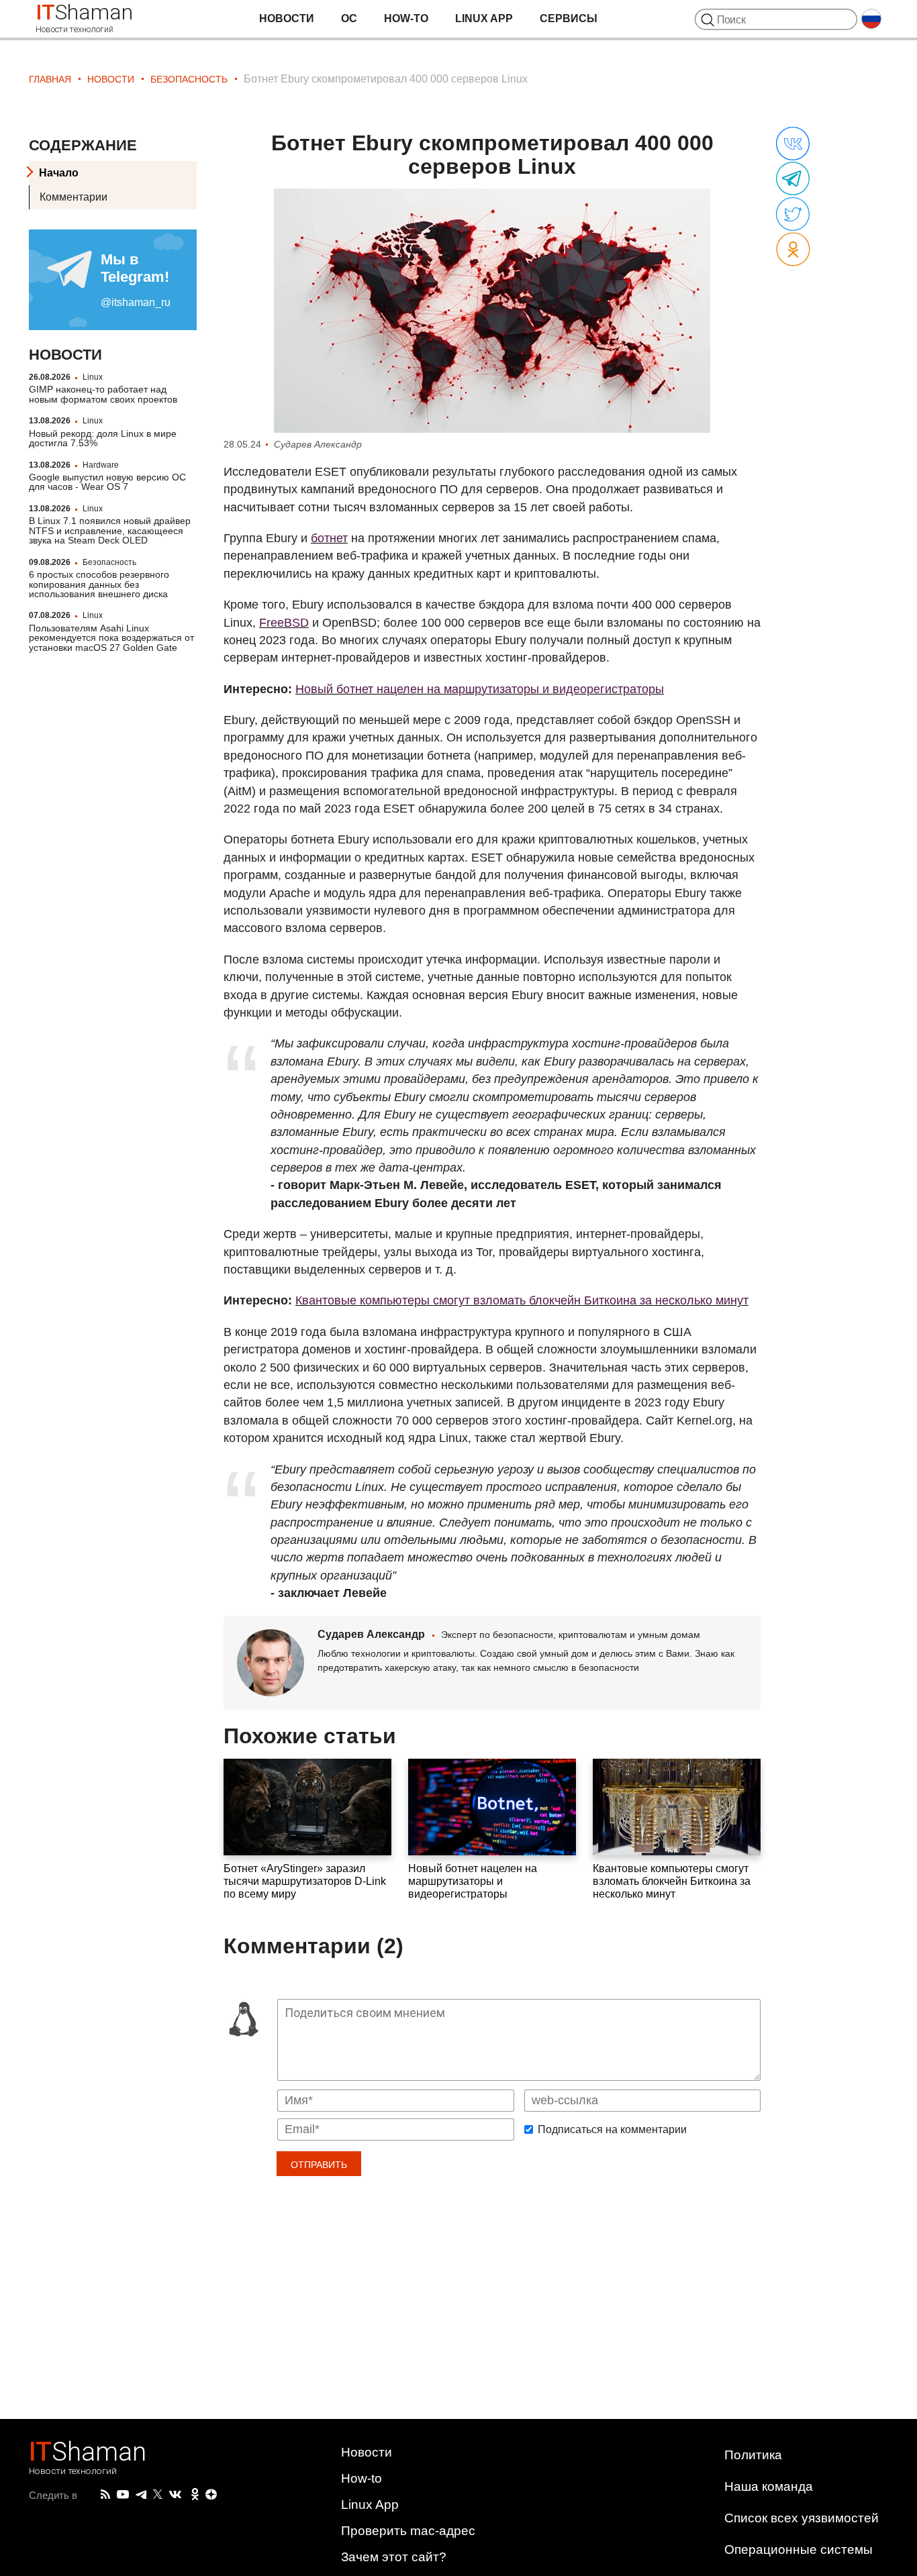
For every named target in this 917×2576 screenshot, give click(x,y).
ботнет (329, 538)
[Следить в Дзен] (211, 2495)
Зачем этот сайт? (394, 2557)
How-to (406, 18)
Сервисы (569, 18)
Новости (287, 18)
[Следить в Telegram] (141, 2495)
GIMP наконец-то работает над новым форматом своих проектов (103, 394)
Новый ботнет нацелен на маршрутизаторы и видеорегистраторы (480, 689)
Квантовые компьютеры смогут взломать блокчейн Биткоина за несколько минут (522, 1300)
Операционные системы (799, 2549)
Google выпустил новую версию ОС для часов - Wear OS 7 (107, 482)
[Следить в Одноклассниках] (195, 2495)
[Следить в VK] (175, 2495)
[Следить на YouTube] (123, 2495)
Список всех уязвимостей (802, 2518)
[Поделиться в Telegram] (793, 179)
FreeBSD (284, 623)
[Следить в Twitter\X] (158, 2495)
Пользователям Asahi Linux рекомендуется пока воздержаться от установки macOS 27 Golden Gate (111, 638)
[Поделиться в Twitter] (793, 215)
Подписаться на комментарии (612, 2130)
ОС (349, 18)
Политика (753, 2455)
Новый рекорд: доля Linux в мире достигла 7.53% (103, 438)
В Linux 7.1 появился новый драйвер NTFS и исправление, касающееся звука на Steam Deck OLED (110, 530)
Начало (59, 173)
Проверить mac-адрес (408, 2531)
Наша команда (769, 2486)
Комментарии (74, 197)
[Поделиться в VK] (793, 144)
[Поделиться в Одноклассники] (793, 250)
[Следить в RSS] (105, 2495)
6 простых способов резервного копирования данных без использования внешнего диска (99, 584)
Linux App (484, 18)
